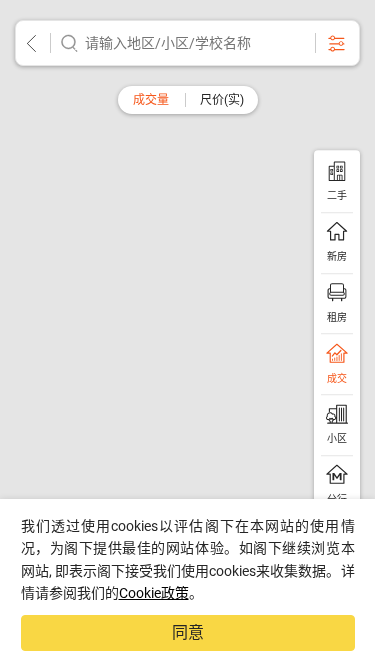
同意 (188, 632)
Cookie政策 (154, 593)
